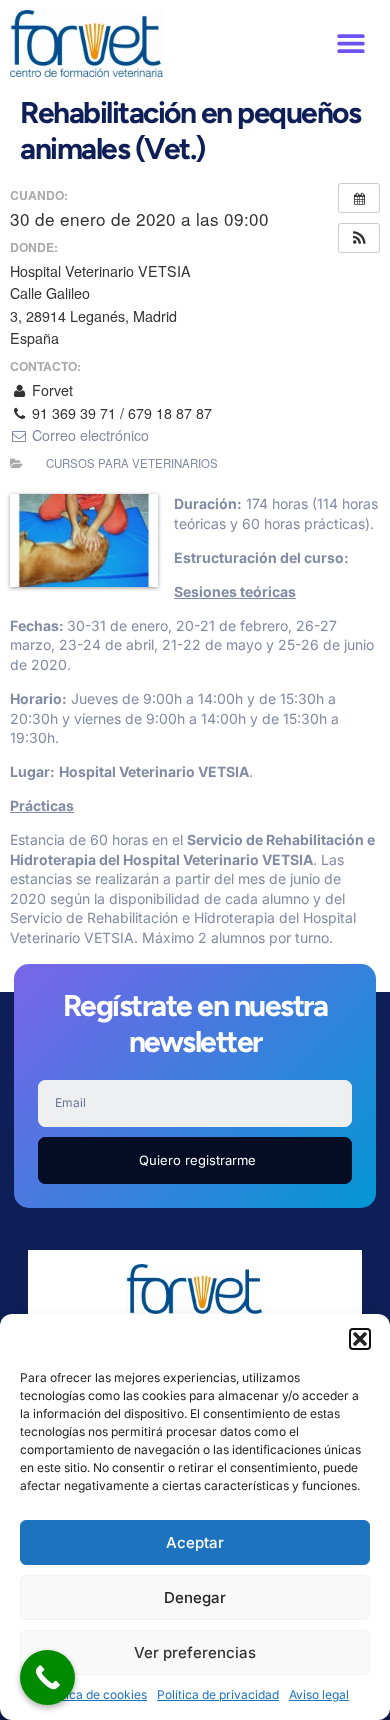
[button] (360, 1339)
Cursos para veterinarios (132, 463)
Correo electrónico (88, 435)
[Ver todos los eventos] (359, 198)
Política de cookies (94, 1694)
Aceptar (195, 1542)
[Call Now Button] (47, 1677)
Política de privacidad (218, 1694)
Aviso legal (319, 1694)
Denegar (195, 1597)
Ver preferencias (195, 1652)
